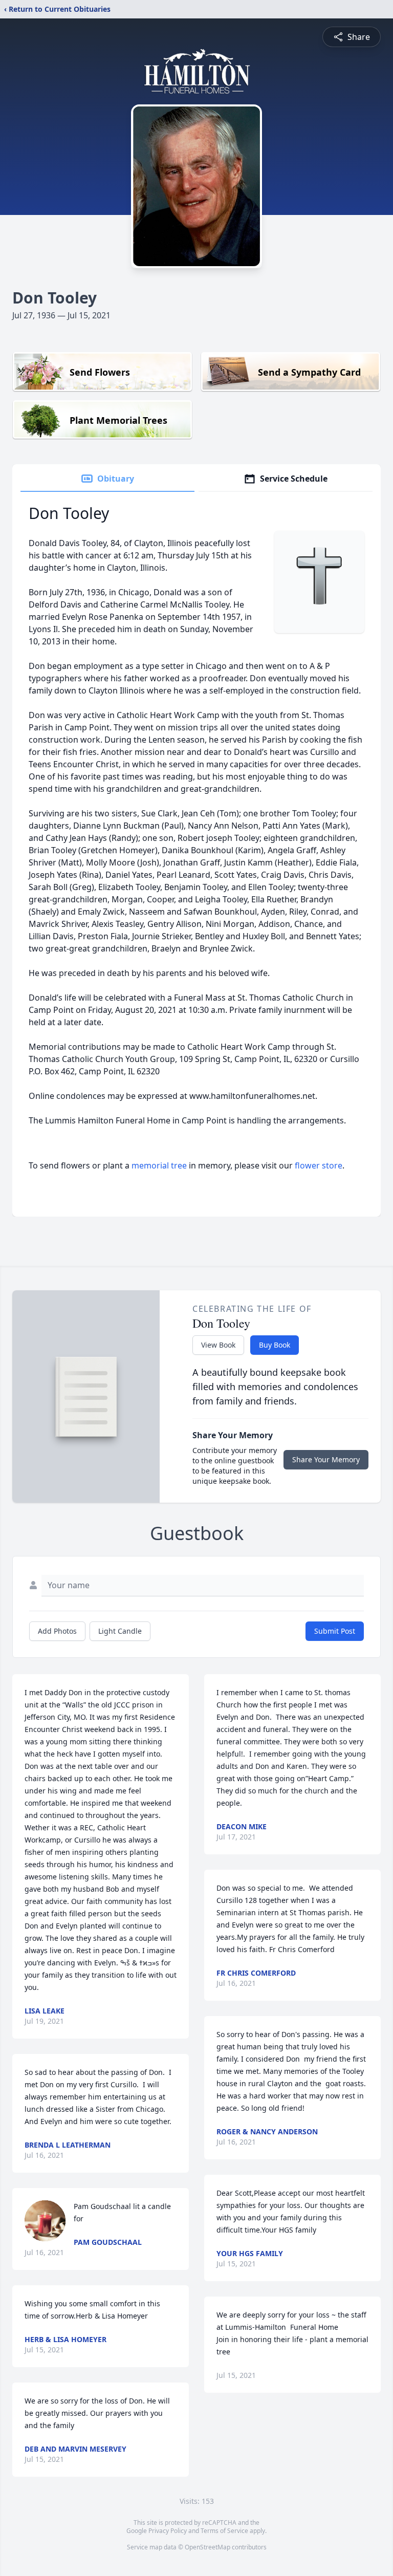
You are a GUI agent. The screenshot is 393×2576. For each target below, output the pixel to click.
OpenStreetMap (208, 2547)
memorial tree (159, 1165)
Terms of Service (224, 2531)
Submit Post (335, 1631)
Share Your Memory (326, 1459)
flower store (319, 1165)
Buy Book (275, 1345)
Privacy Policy (168, 2531)
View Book (218, 1345)
